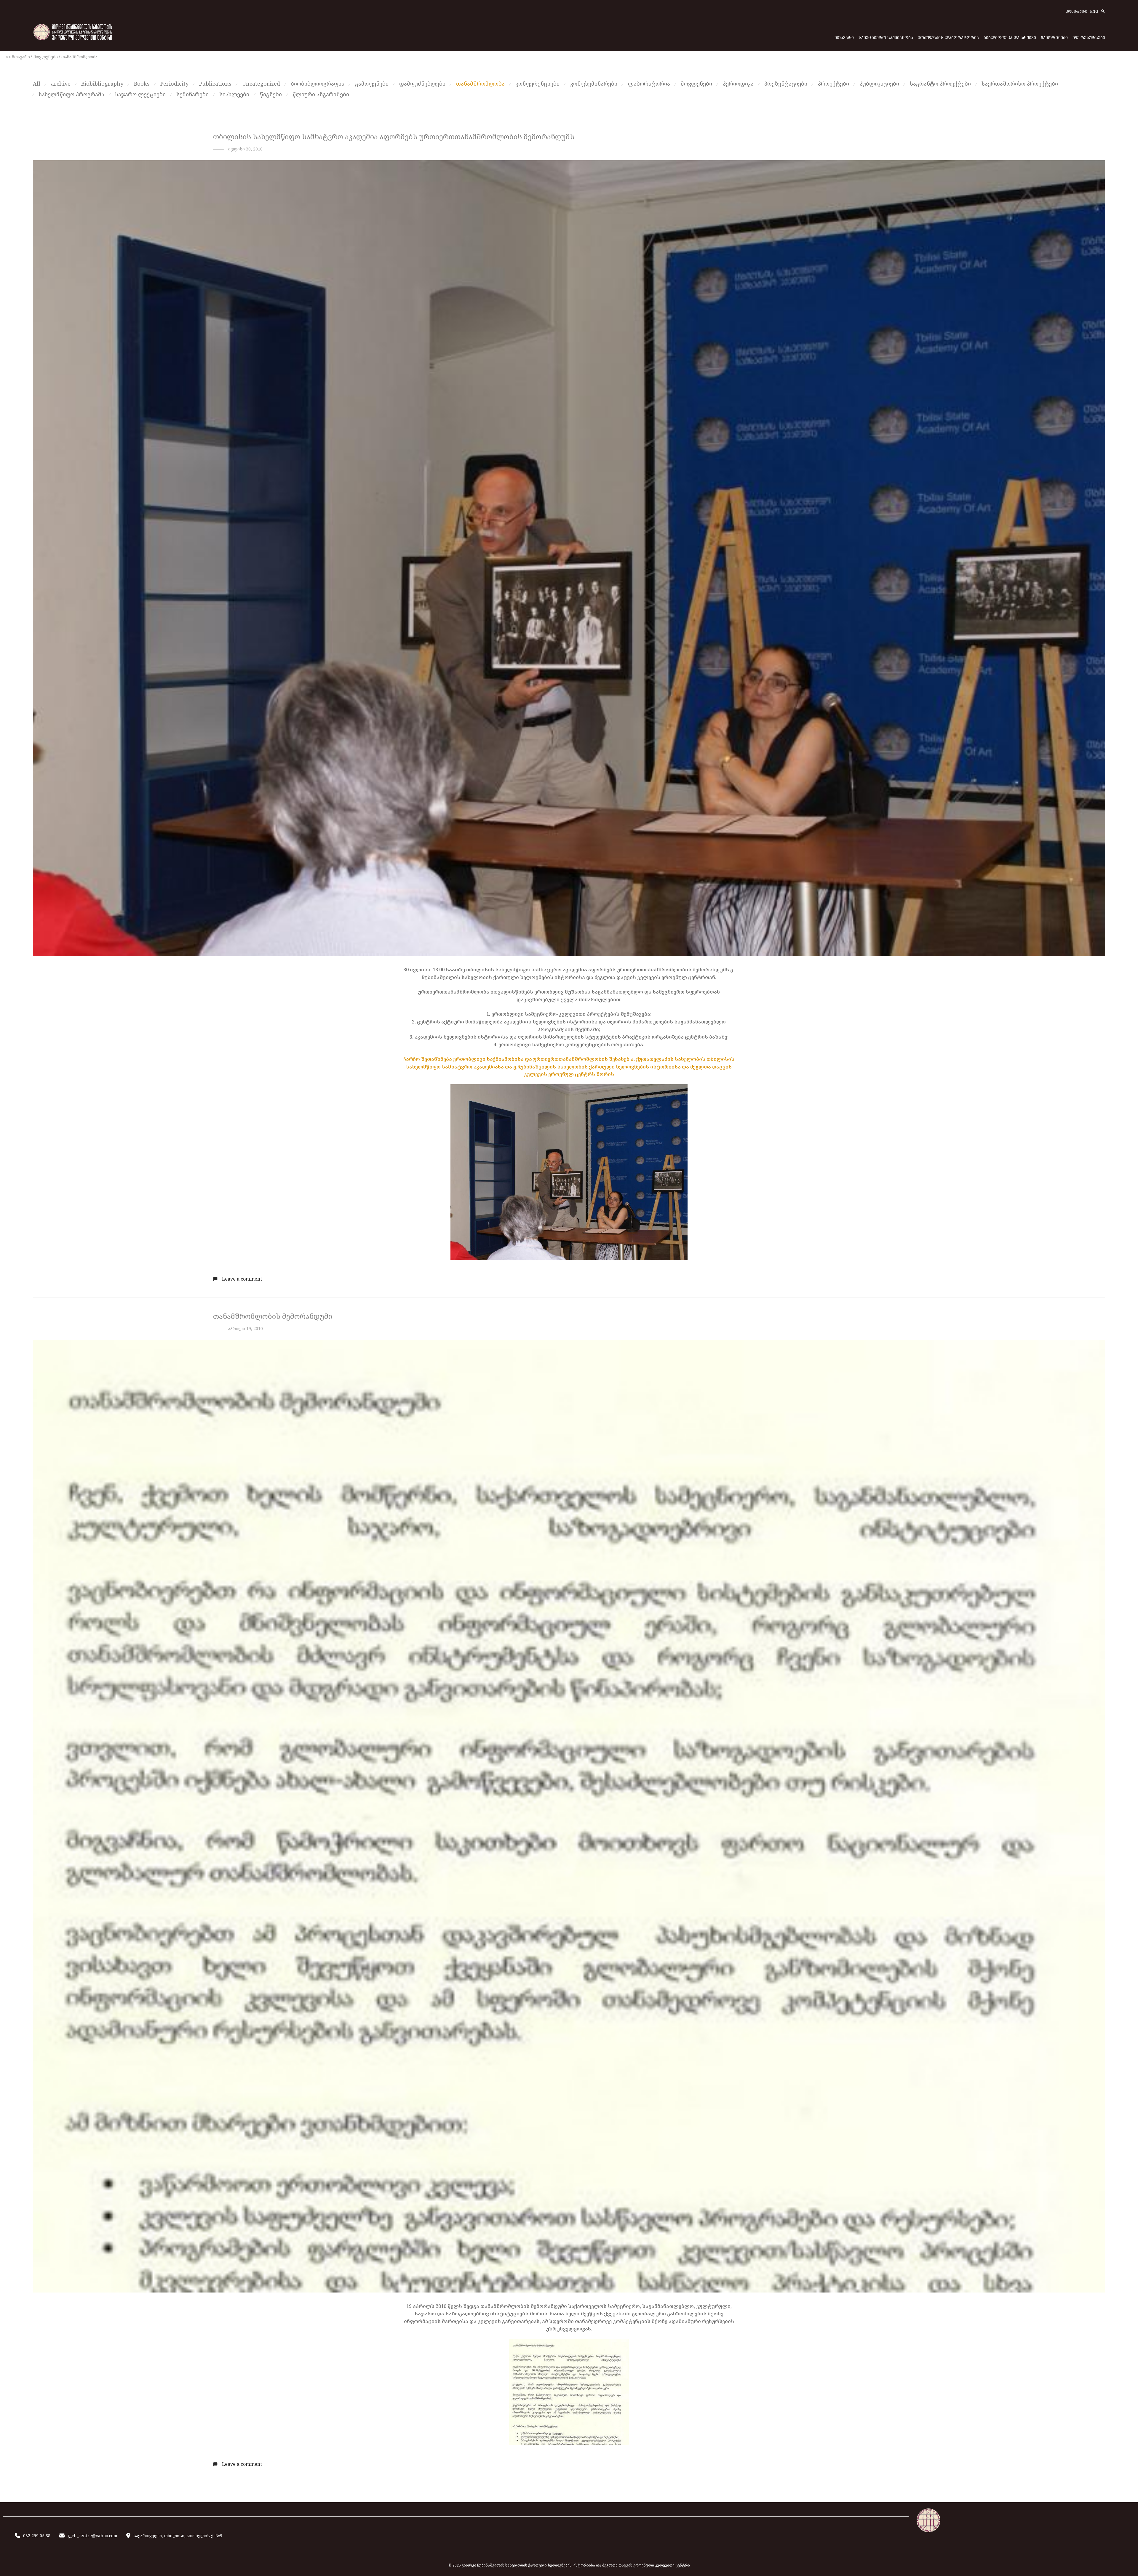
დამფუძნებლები (422, 84)
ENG (1094, 12)
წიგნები (271, 94)
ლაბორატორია (649, 84)
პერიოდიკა (738, 84)
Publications (215, 84)
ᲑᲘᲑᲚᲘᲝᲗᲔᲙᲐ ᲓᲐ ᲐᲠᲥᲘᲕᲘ (1010, 37)
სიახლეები (234, 94)
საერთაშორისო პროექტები (1020, 84)
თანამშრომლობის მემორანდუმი (273, 1316)
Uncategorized (261, 84)
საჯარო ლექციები (140, 94)
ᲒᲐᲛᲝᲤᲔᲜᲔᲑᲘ (1054, 37)
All (37, 84)
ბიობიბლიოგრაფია (318, 84)
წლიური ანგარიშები (321, 94)
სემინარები (192, 94)
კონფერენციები (537, 84)
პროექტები (833, 84)
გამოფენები (372, 84)
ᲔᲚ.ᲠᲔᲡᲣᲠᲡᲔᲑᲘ (1089, 37)
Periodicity (174, 84)
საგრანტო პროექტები (940, 84)
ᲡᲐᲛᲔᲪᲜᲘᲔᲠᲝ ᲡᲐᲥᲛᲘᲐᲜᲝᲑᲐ (886, 37)
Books (142, 84)
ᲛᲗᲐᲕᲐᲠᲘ (844, 37)
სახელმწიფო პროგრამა (71, 94)
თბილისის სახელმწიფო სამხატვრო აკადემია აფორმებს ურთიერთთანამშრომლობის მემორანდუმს (394, 136)
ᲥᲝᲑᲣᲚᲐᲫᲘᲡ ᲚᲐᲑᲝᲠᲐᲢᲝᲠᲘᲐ (948, 37)
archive (61, 84)
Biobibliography (102, 84)
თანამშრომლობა (480, 84)
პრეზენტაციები (786, 84)
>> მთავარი (18, 57)
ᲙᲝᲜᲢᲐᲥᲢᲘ (1077, 12)
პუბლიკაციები (879, 84)
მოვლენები (46, 57)
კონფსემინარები (594, 84)
